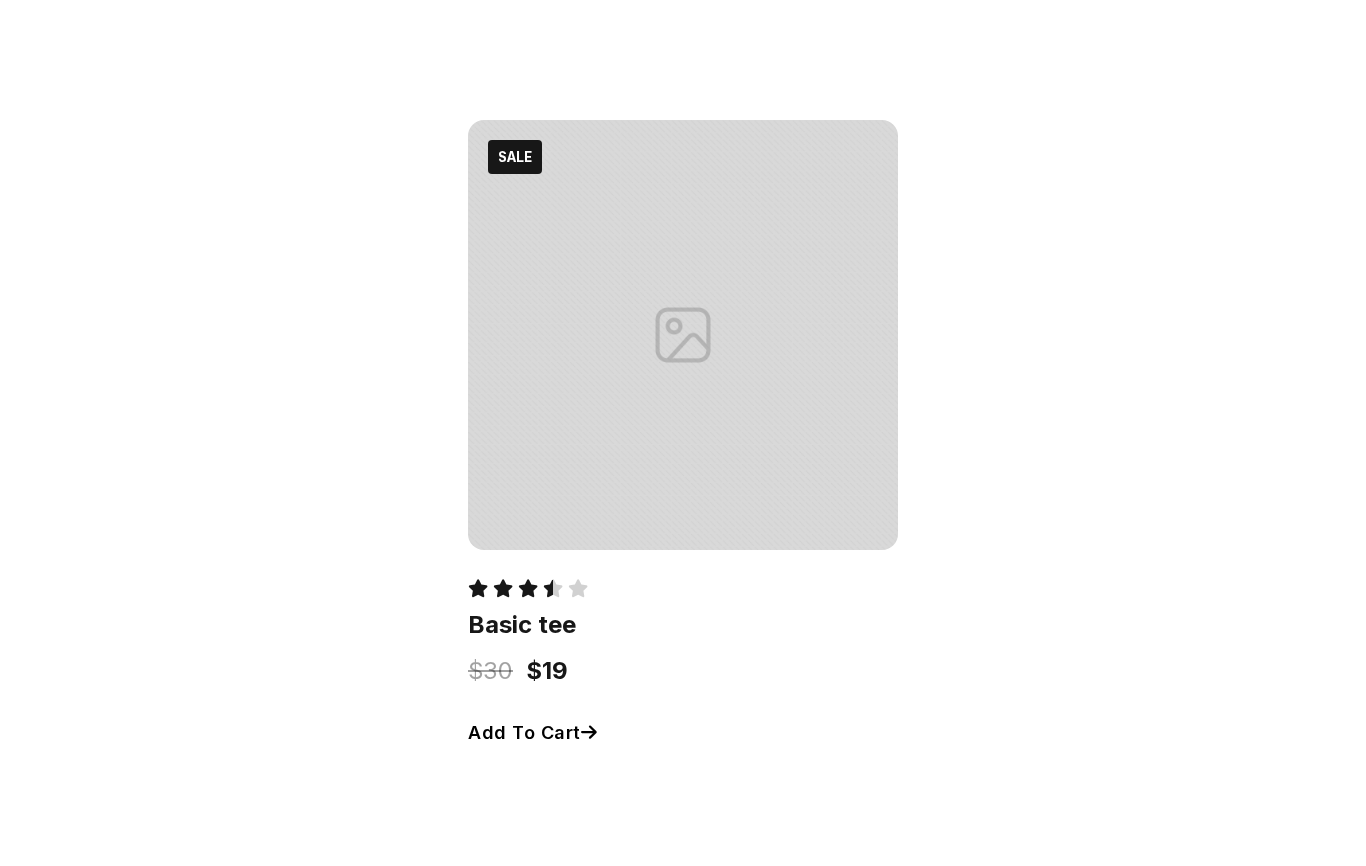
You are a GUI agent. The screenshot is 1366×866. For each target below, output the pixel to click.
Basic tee (522, 624)
